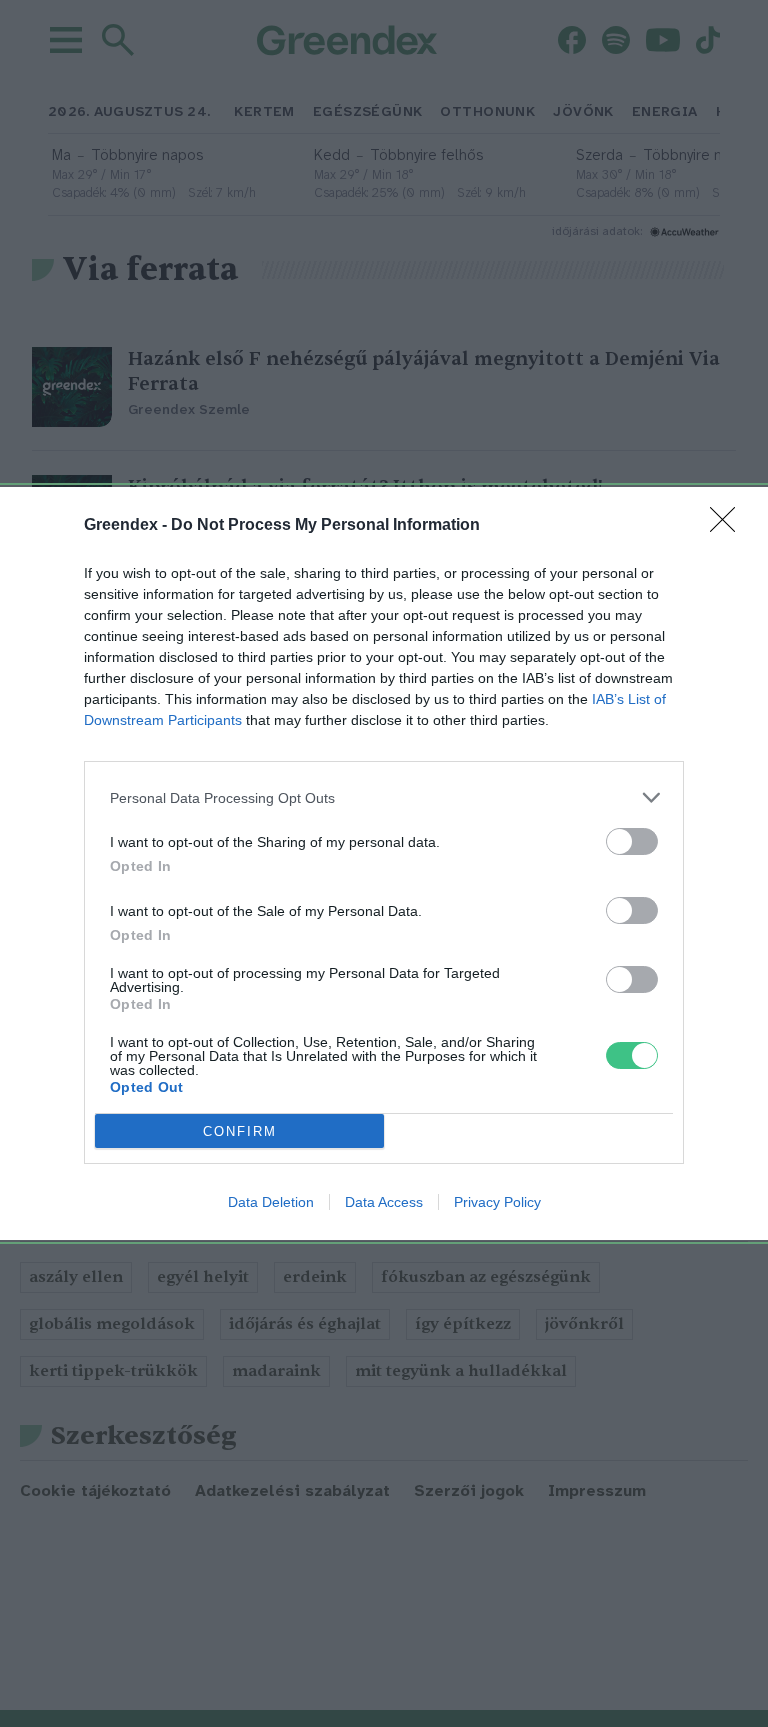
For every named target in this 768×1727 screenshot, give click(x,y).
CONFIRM (240, 1131)
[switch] (632, 841)
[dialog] (384, 863)
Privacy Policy (497, 1202)
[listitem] (384, 797)
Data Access (384, 1202)
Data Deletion (271, 1202)
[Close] (729, 526)
